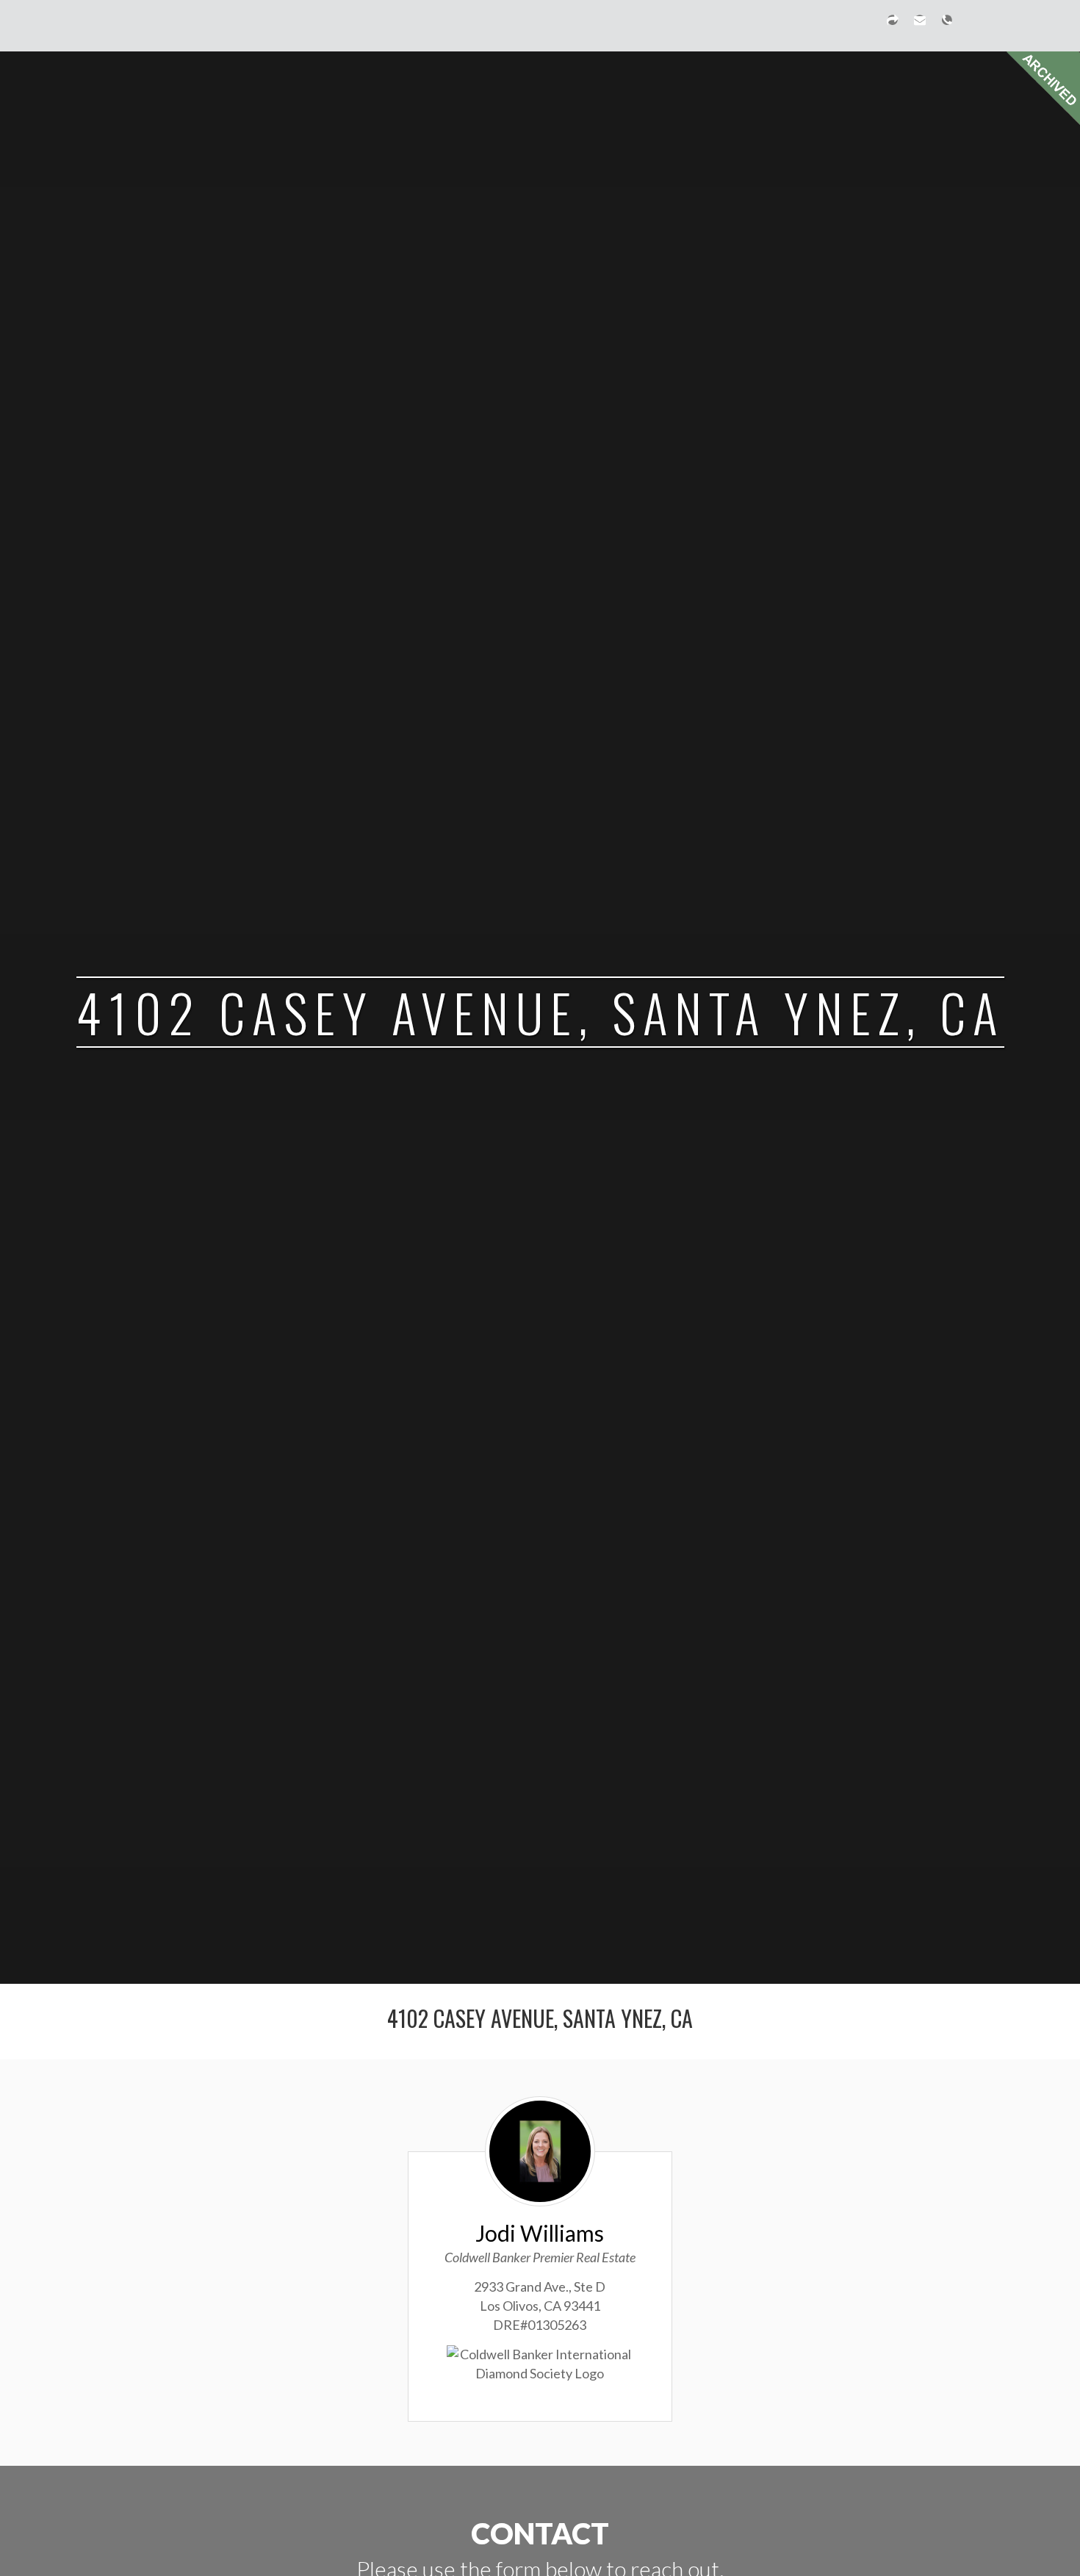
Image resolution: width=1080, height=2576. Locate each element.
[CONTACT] (920, 26)
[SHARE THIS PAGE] (893, 26)
